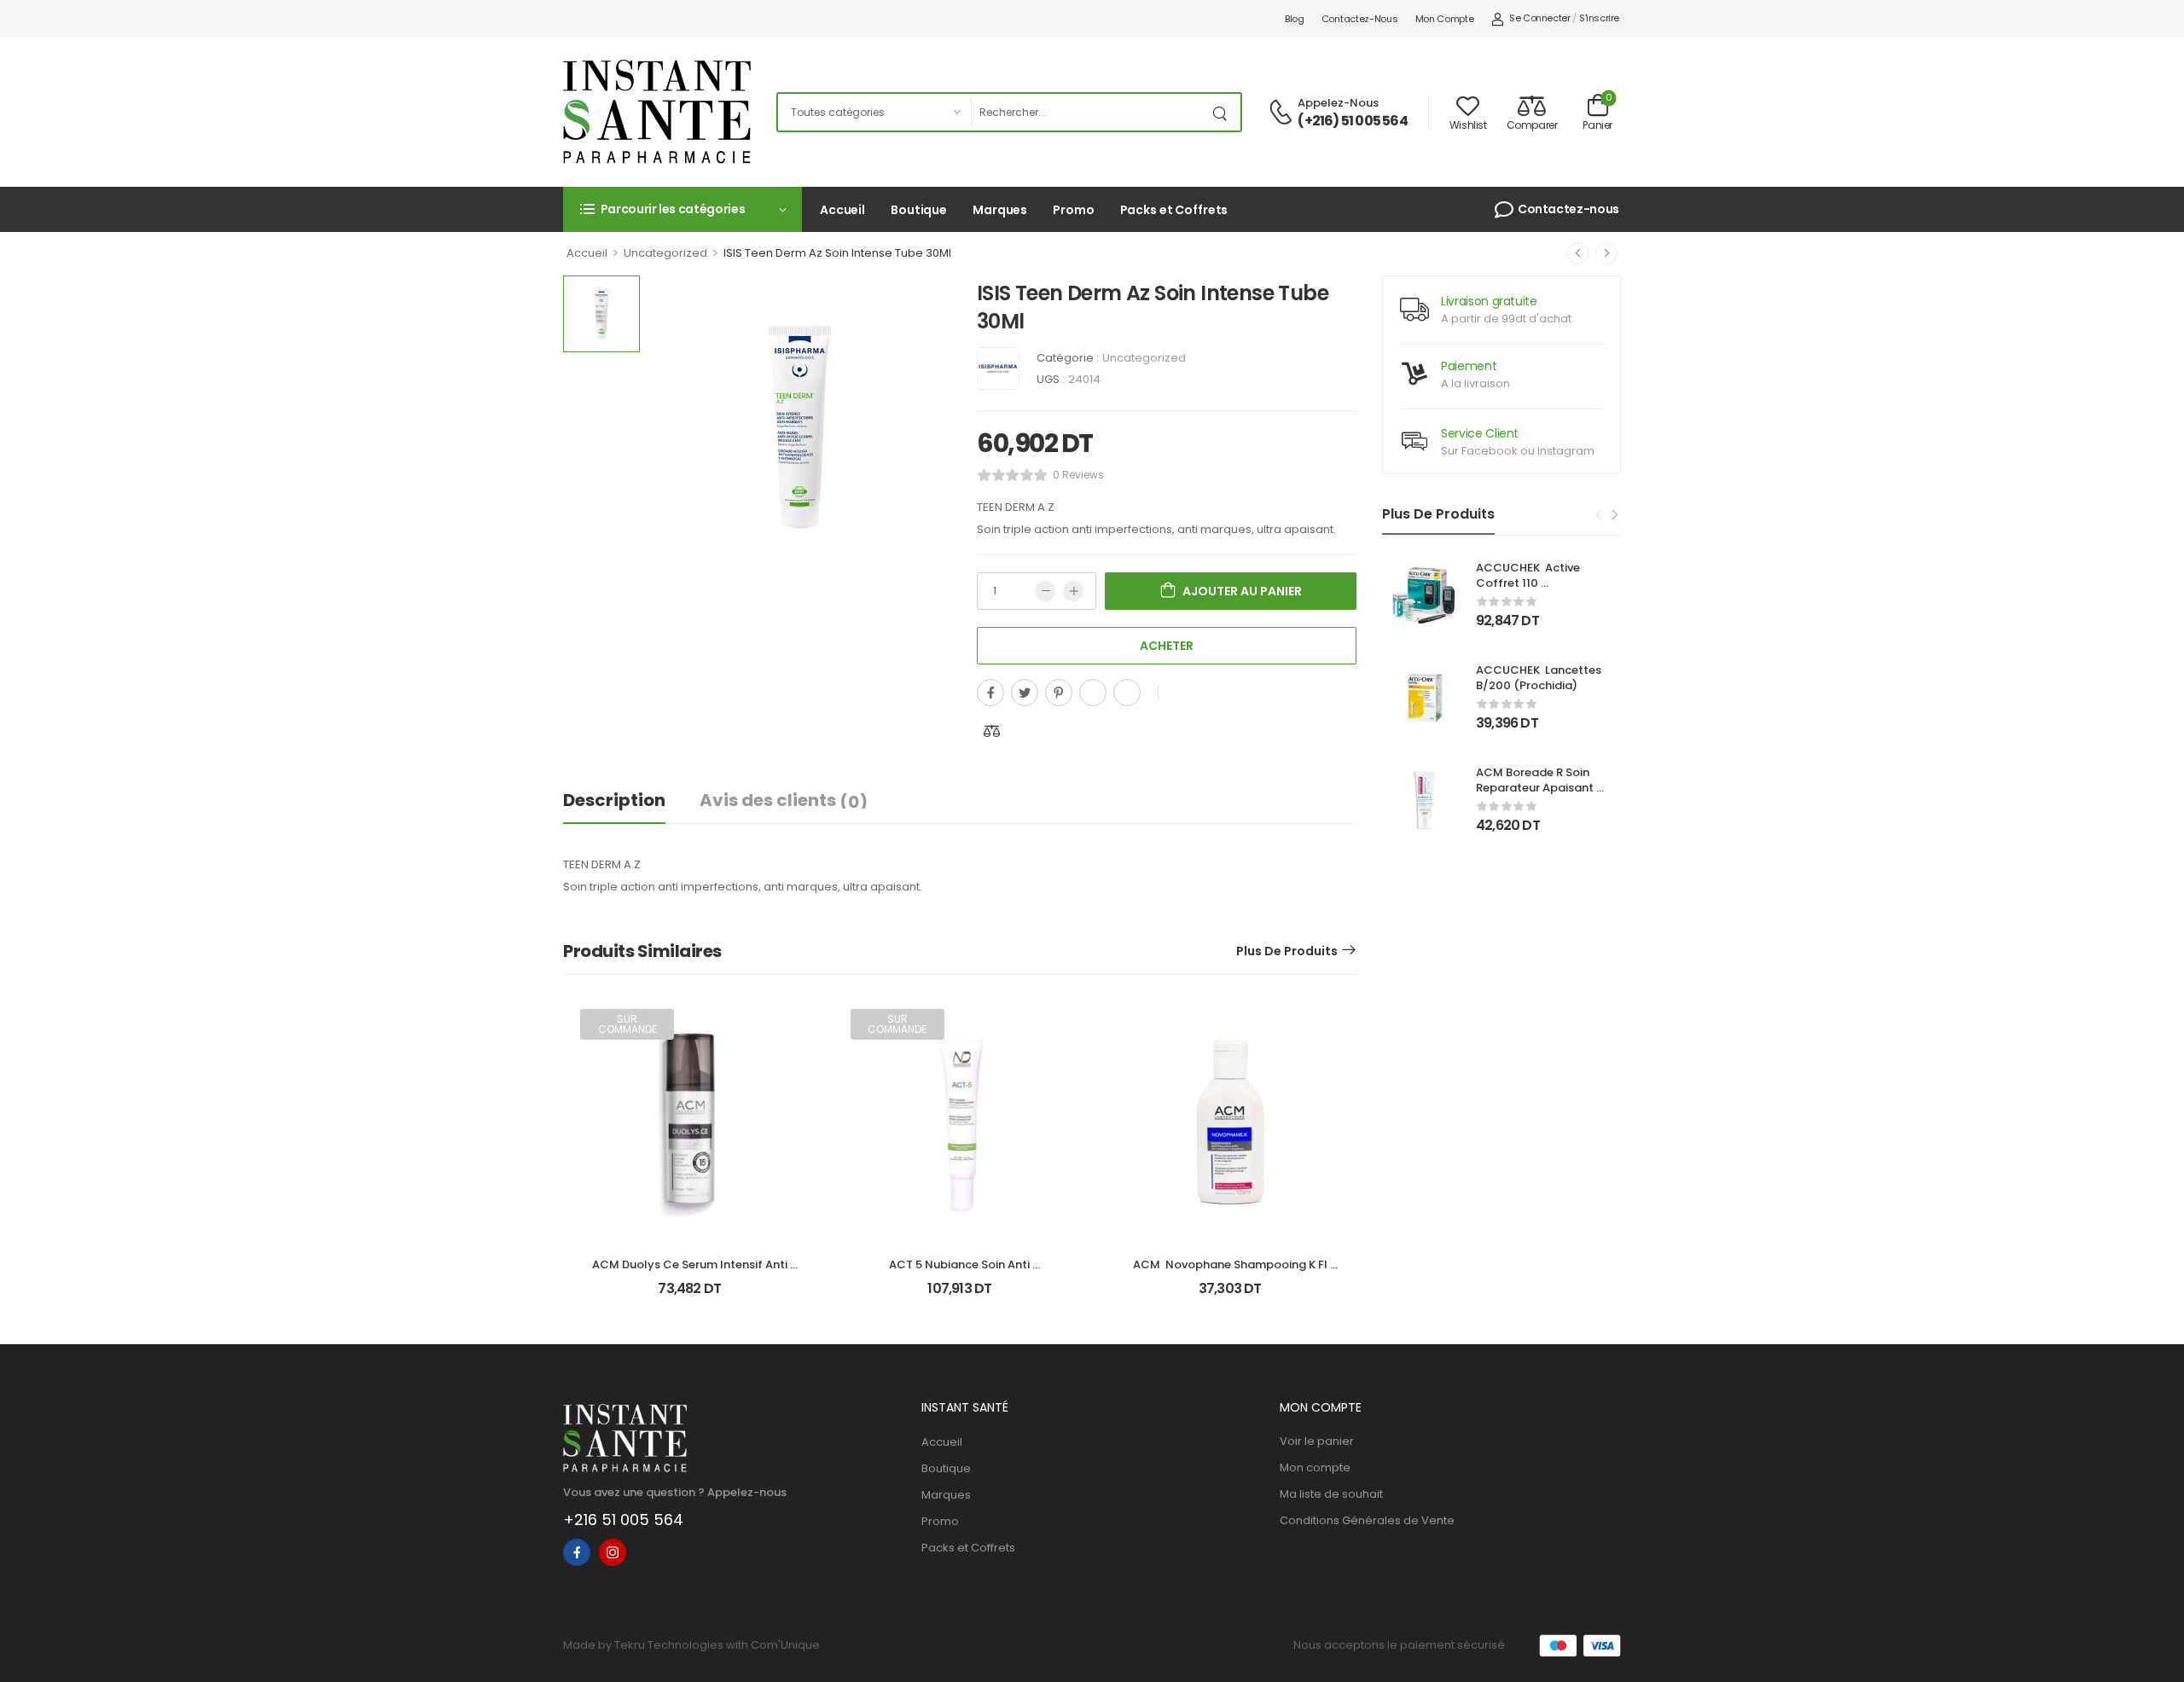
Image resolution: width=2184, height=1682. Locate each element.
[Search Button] (1223, 112)
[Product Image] (800, 427)
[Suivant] (1606, 253)
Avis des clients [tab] (784, 801)
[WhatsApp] (1093, 693)
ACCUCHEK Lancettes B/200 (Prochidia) (1540, 678)
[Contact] (1283, 113)
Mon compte (1445, 19)
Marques (1000, 210)
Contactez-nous (1360, 19)
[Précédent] (1577, 253)
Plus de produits (1287, 951)
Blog (1295, 19)
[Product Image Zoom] (921, 548)
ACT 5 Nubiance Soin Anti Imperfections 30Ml (961, 1272)
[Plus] (1073, 591)
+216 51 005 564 (623, 1520)
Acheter (1167, 646)
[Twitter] (1025, 693)
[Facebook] (990, 693)
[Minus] (1045, 591)
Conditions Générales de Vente (1367, 1520)
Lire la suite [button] (690, 1295)
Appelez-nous (1338, 103)
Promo (1073, 210)
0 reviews (1078, 475)
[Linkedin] (1127, 693)
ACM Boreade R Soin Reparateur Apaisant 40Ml (1536, 788)
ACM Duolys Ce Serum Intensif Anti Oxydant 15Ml (691, 1272)
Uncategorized (665, 253)
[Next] (1614, 515)
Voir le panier (1317, 1441)
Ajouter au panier (1242, 591)
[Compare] (992, 731)
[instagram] (613, 1552)
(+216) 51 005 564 (1352, 121)
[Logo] (657, 112)
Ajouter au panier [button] (1230, 1295)
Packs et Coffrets (1174, 210)
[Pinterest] (1059, 693)
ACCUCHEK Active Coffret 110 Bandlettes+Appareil (1535, 583)
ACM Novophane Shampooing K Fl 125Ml (1231, 1272)
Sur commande (627, 1024)
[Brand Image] (998, 368)
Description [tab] (614, 800)
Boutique (919, 210)
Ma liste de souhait (1331, 1494)
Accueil (842, 210)
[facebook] (577, 1552)
